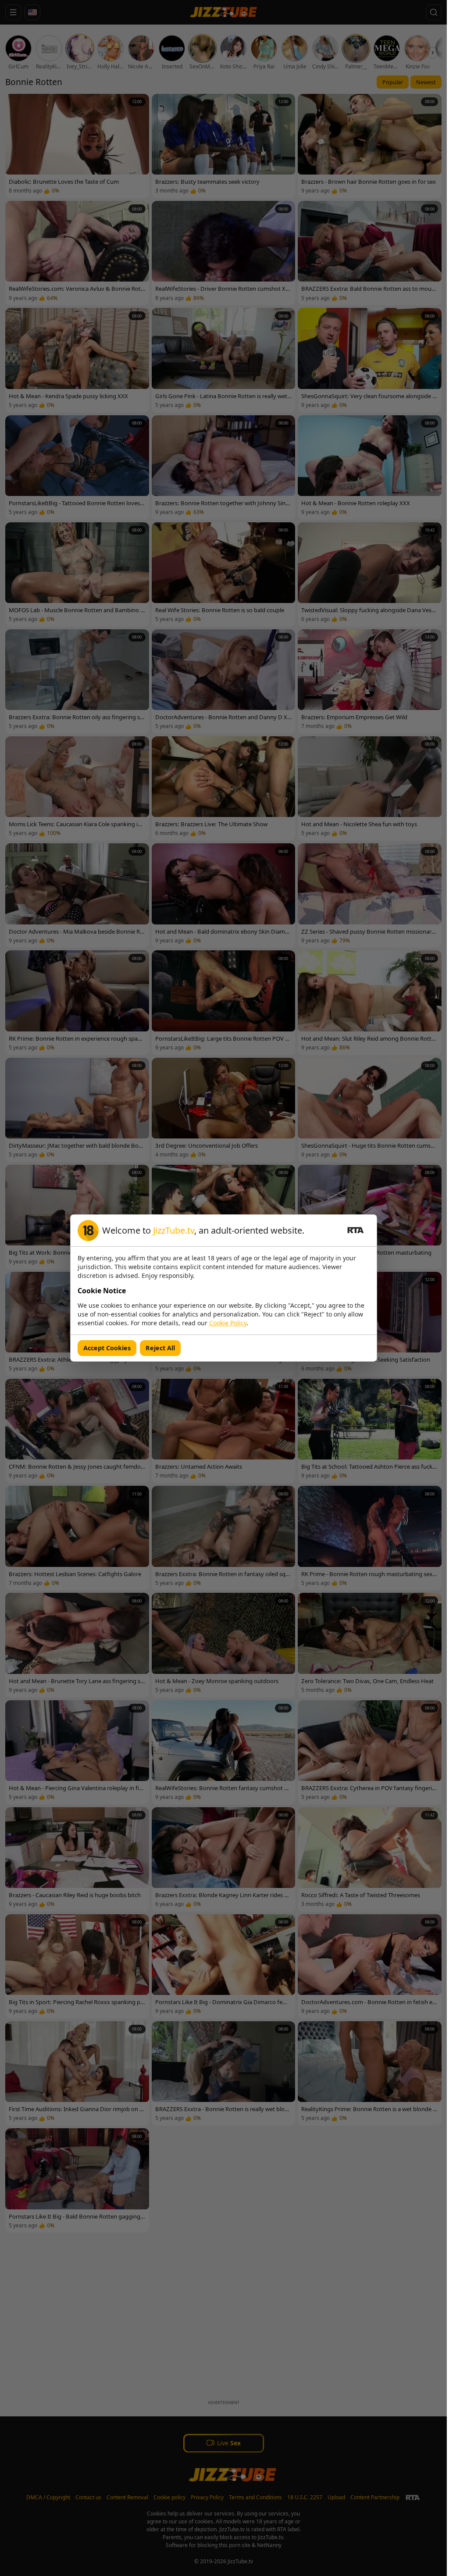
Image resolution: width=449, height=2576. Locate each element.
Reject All (160, 1348)
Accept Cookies (107, 1348)
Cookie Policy (228, 1323)
